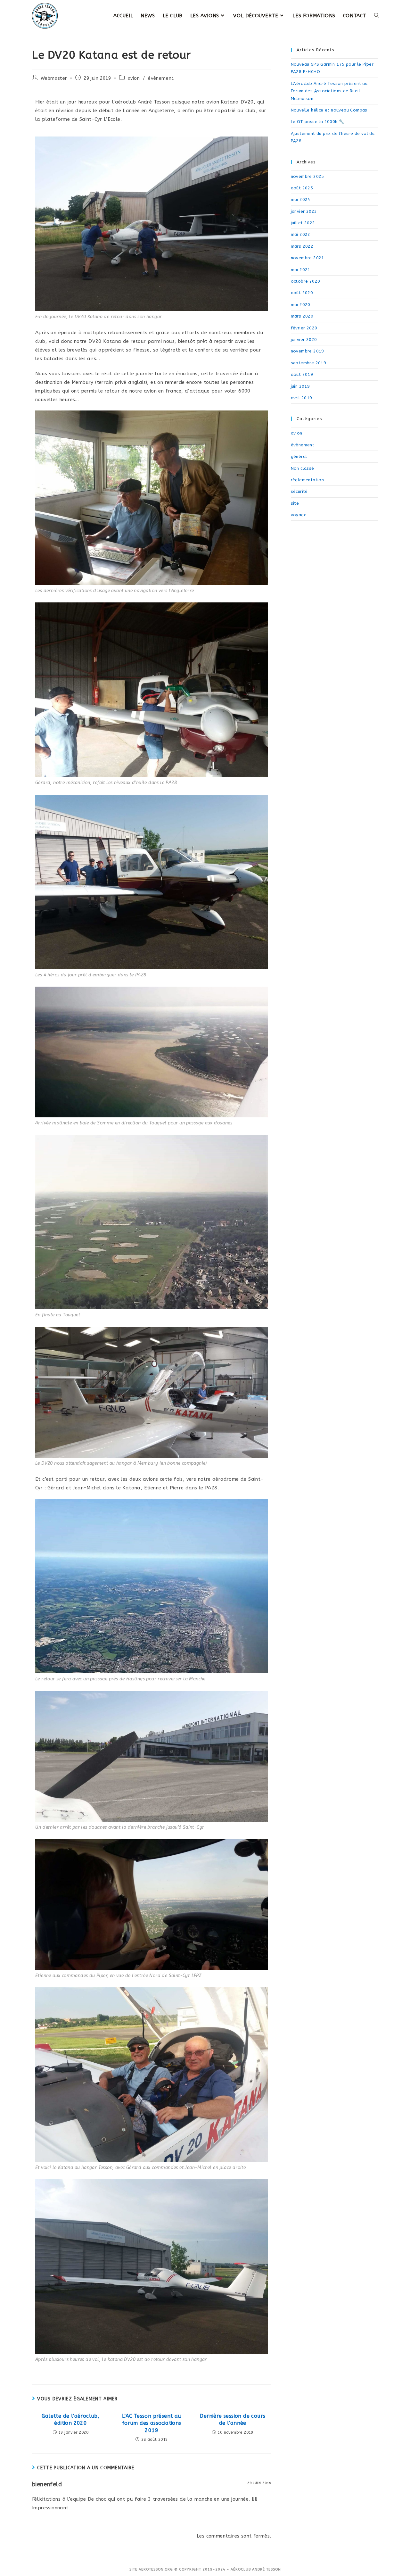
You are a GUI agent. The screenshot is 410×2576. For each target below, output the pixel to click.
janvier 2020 (304, 340)
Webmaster (54, 78)
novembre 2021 (307, 258)
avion (134, 78)
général (299, 456)
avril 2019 (302, 398)
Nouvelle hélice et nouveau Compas (329, 110)
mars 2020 (302, 316)
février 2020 (304, 328)
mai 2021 (301, 270)
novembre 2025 (307, 176)
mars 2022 (302, 246)
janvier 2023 (304, 211)
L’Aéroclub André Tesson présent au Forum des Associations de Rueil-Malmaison (329, 91)
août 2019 (302, 374)
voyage (299, 515)
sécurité (299, 491)
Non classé (303, 468)
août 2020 (302, 293)
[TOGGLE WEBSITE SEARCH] (377, 16)
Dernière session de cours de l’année (233, 2419)
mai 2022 (301, 234)
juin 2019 (300, 386)
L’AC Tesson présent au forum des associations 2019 (152, 2423)
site (295, 503)
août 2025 (302, 188)
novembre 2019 (307, 351)
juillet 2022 (303, 223)
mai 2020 (301, 305)
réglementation (307, 480)
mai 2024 (301, 199)
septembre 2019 (309, 363)
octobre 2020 (306, 281)
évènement (161, 78)
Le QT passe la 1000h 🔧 (318, 122)
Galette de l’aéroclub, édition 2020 (70, 2419)
